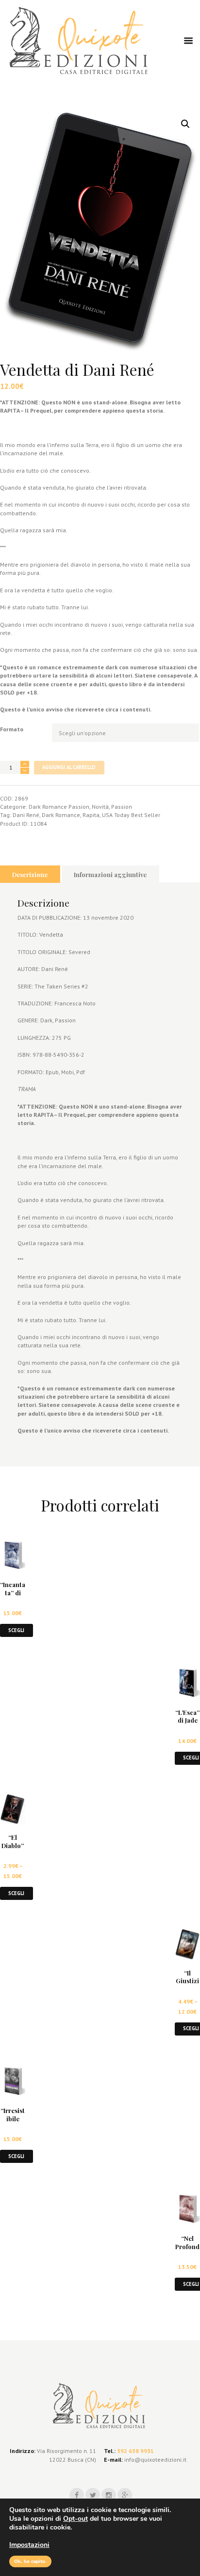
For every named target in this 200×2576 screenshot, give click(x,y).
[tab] (30, 874)
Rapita (91, 815)
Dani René (26, 815)
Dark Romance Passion (59, 807)
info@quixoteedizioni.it (155, 2460)
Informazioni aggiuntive (110, 874)
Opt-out (75, 2519)
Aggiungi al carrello (69, 767)
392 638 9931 (135, 2451)
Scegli (16, 1630)
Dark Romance (61, 815)
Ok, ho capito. (30, 2561)
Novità (100, 807)
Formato (12, 729)
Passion (122, 807)
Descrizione (30, 874)
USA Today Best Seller (131, 815)
